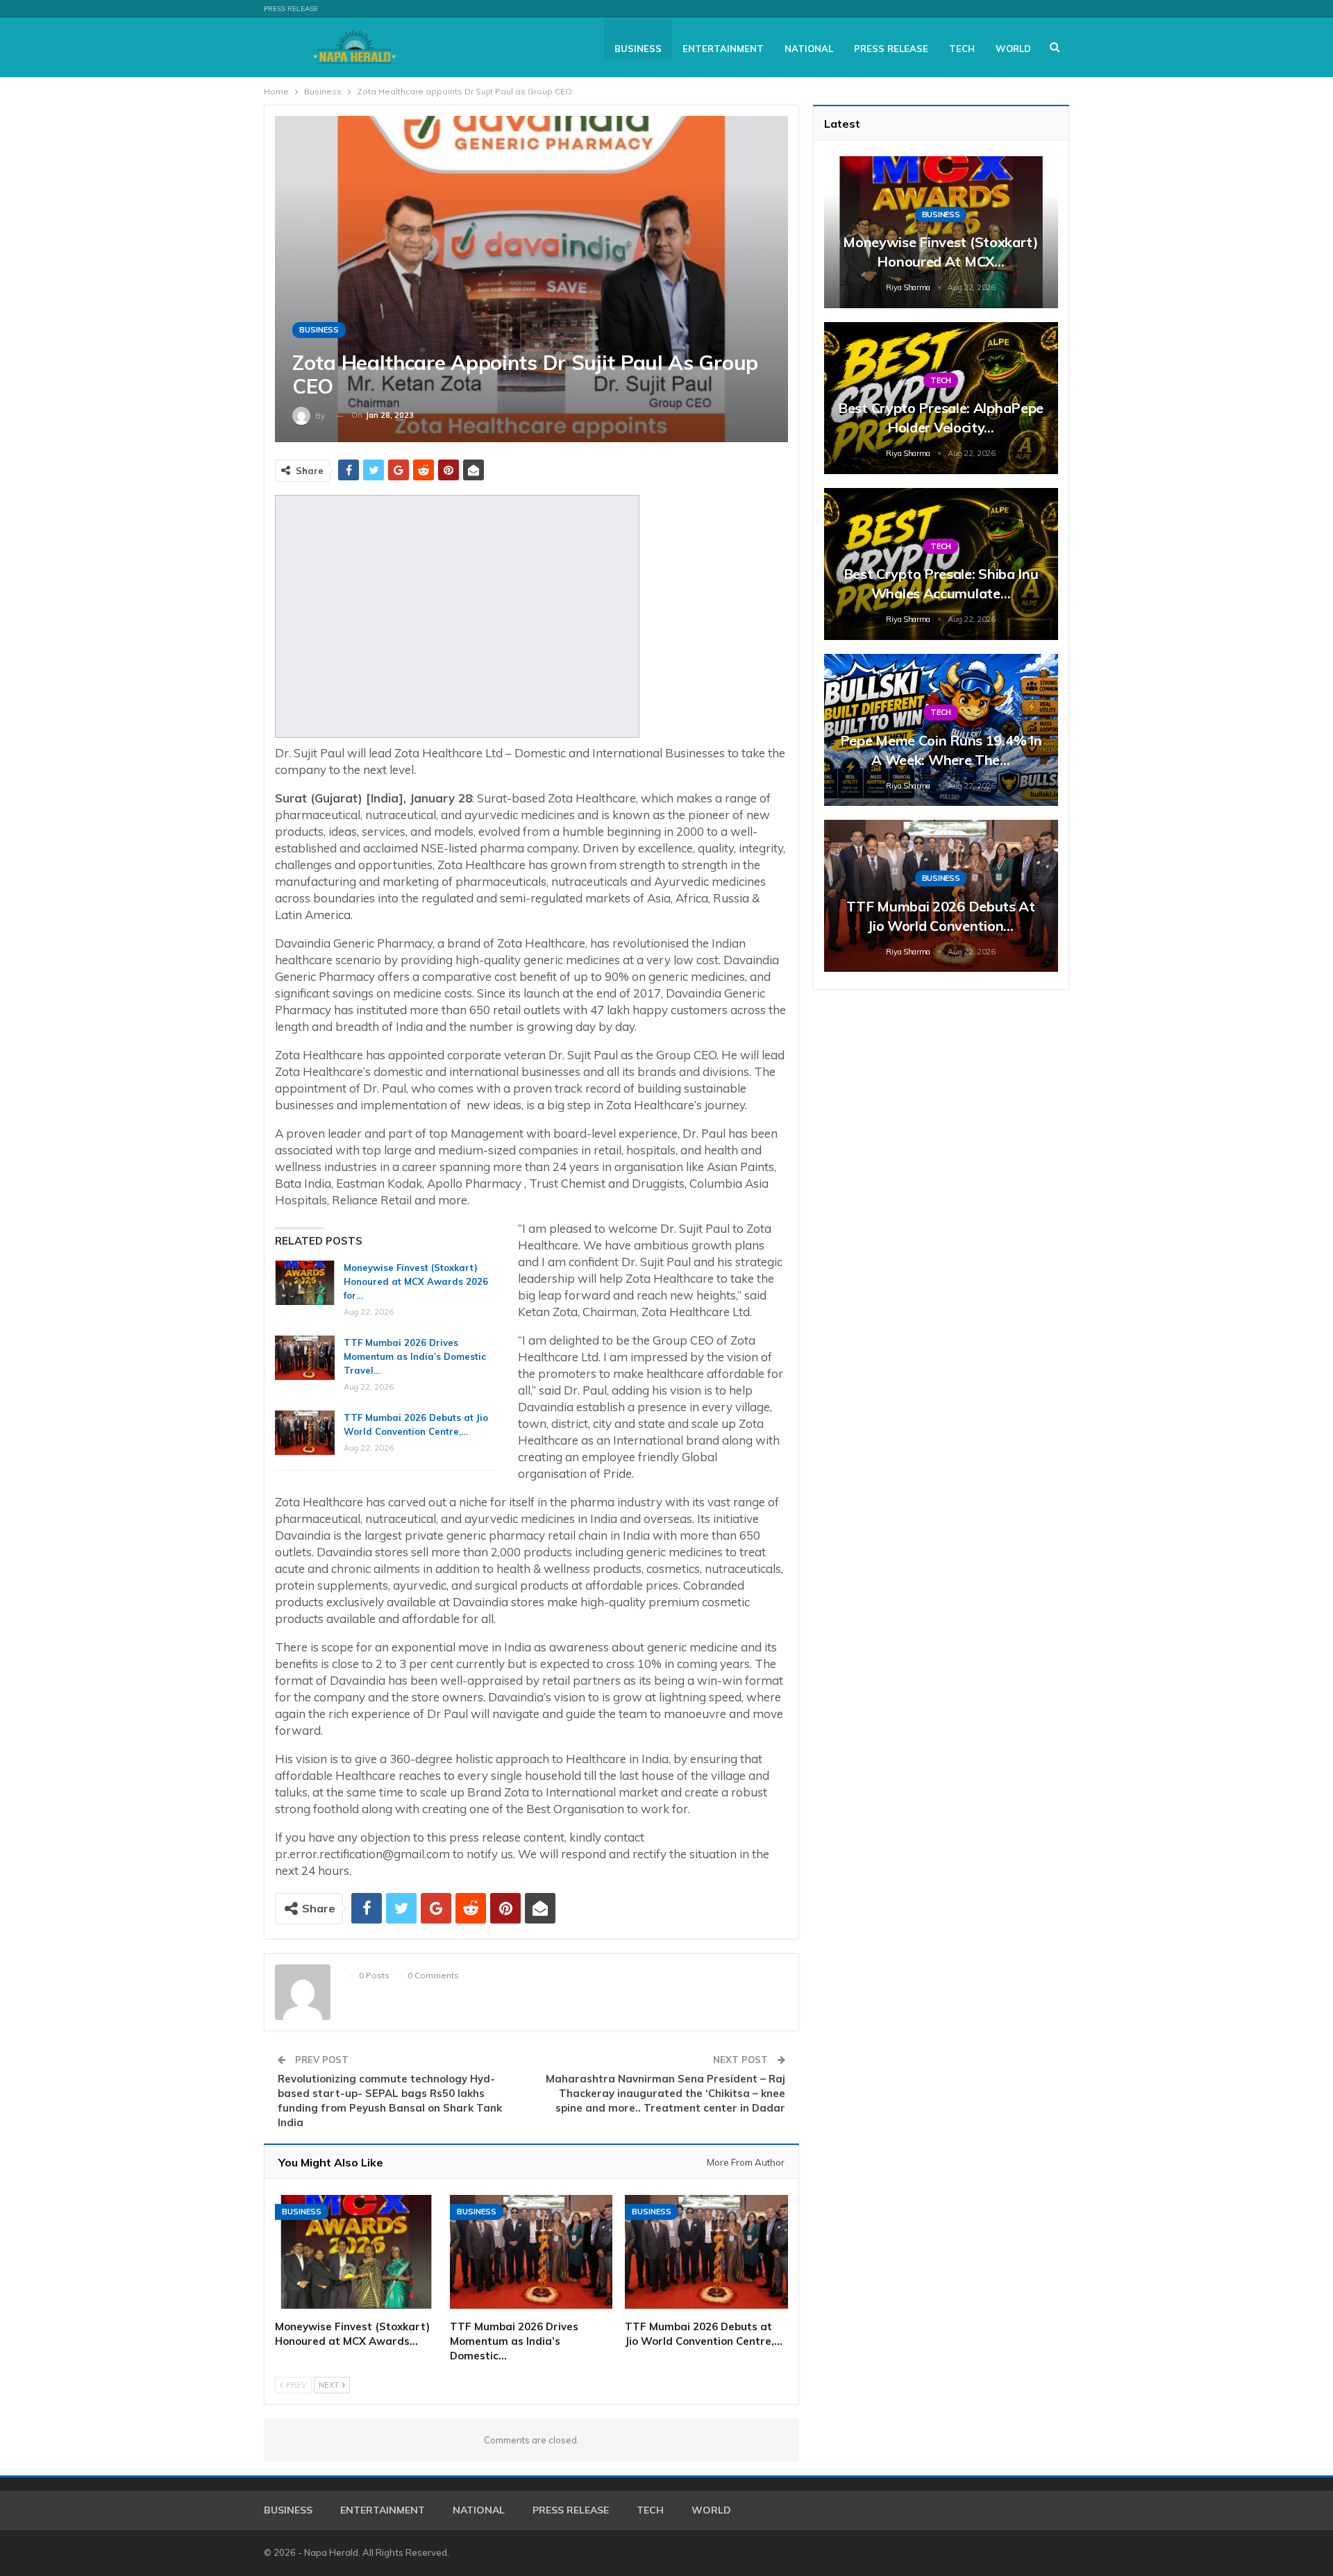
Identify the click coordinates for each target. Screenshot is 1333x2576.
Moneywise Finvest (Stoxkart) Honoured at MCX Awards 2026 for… (416, 1281)
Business (638, 49)
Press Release (291, 9)
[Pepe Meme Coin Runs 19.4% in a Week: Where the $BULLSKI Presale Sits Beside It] (941, 730)
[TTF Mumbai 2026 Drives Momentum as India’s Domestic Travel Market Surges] (305, 1358)
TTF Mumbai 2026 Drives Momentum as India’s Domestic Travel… (415, 1356)
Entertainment (723, 49)
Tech (962, 49)
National (809, 49)
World (1013, 49)
